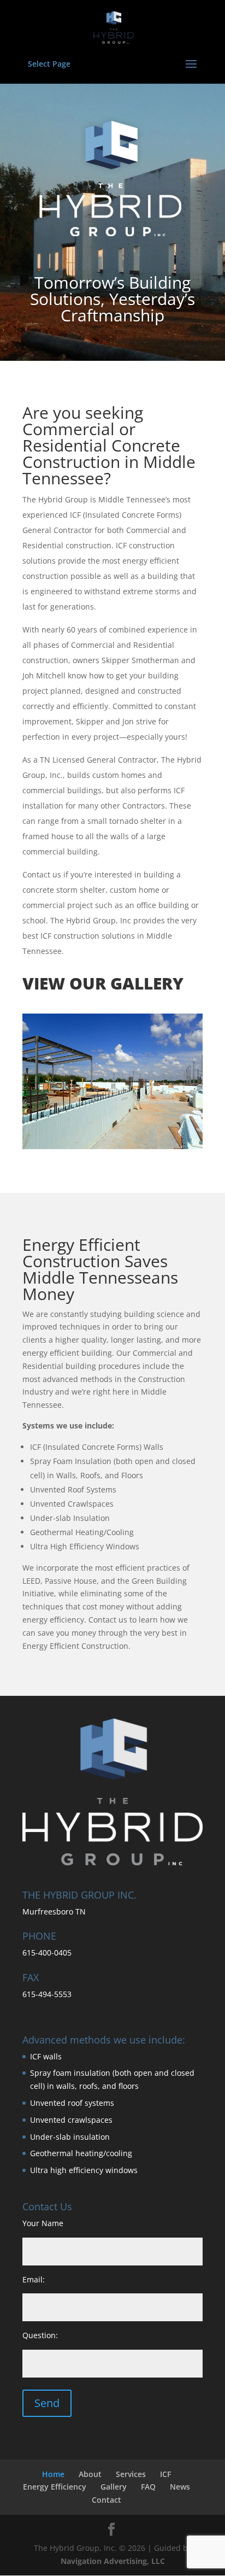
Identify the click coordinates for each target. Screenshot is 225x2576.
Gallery (114, 2487)
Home (53, 2474)
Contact (106, 2500)
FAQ (148, 2487)
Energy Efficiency (55, 2487)
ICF (165, 2474)
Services (131, 2474)
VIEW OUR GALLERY (103, 983)
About (90, 2474)
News (180, 2487)
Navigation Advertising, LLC (113, 2561)
